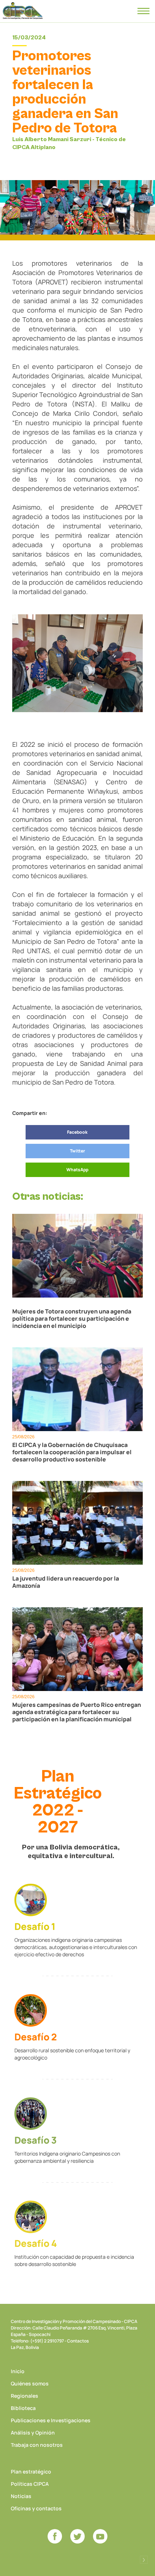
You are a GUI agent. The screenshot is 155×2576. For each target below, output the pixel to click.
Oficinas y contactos (36, 2508)
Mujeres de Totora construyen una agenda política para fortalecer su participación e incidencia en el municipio (72, 1318)
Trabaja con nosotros (37, 2445)
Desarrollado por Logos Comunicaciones (144, 2560)
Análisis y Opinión (33, 2433)
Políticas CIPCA (30, 2484)
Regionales (25, 2396)
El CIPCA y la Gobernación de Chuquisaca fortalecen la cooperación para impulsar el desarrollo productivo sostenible (72, 1452)
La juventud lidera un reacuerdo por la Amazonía (66, 1582)
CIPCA (23, 11)
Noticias (21, 2496)
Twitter (77, 1151)
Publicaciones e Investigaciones (51, 2420)
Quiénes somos (30, 2383)
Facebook (77, 1132)
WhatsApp (77, 1170)
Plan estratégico (31, 2472)
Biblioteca (23, 2408)
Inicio (18, 2371)
